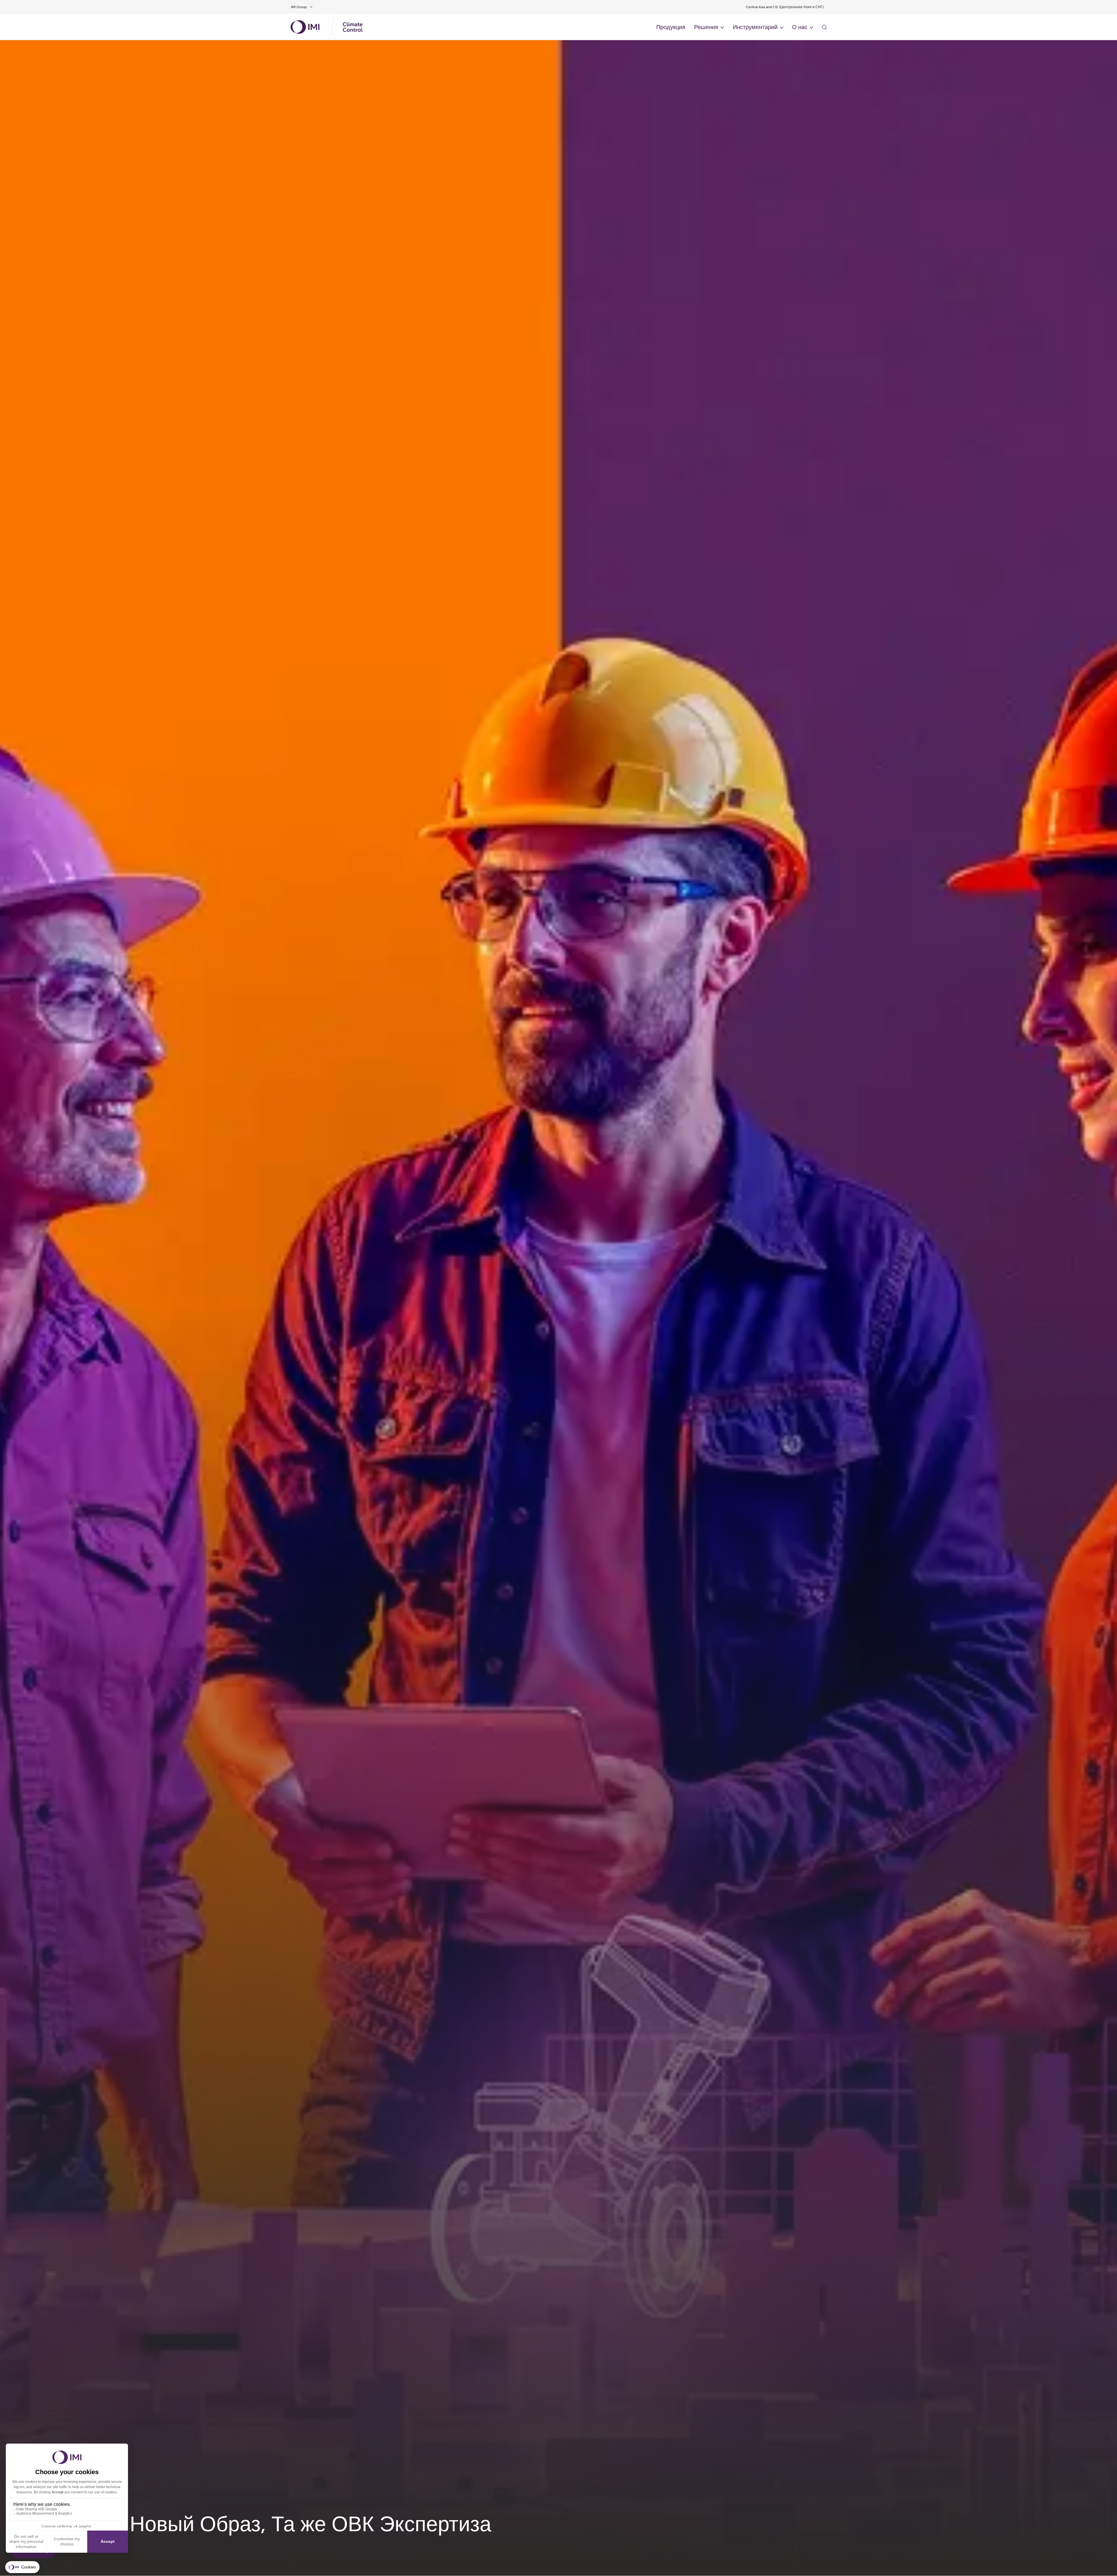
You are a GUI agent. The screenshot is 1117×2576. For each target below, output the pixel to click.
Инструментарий (755, 27)
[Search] (824, 27)
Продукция (671, 27)
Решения (706, 27)
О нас (800, 27)
